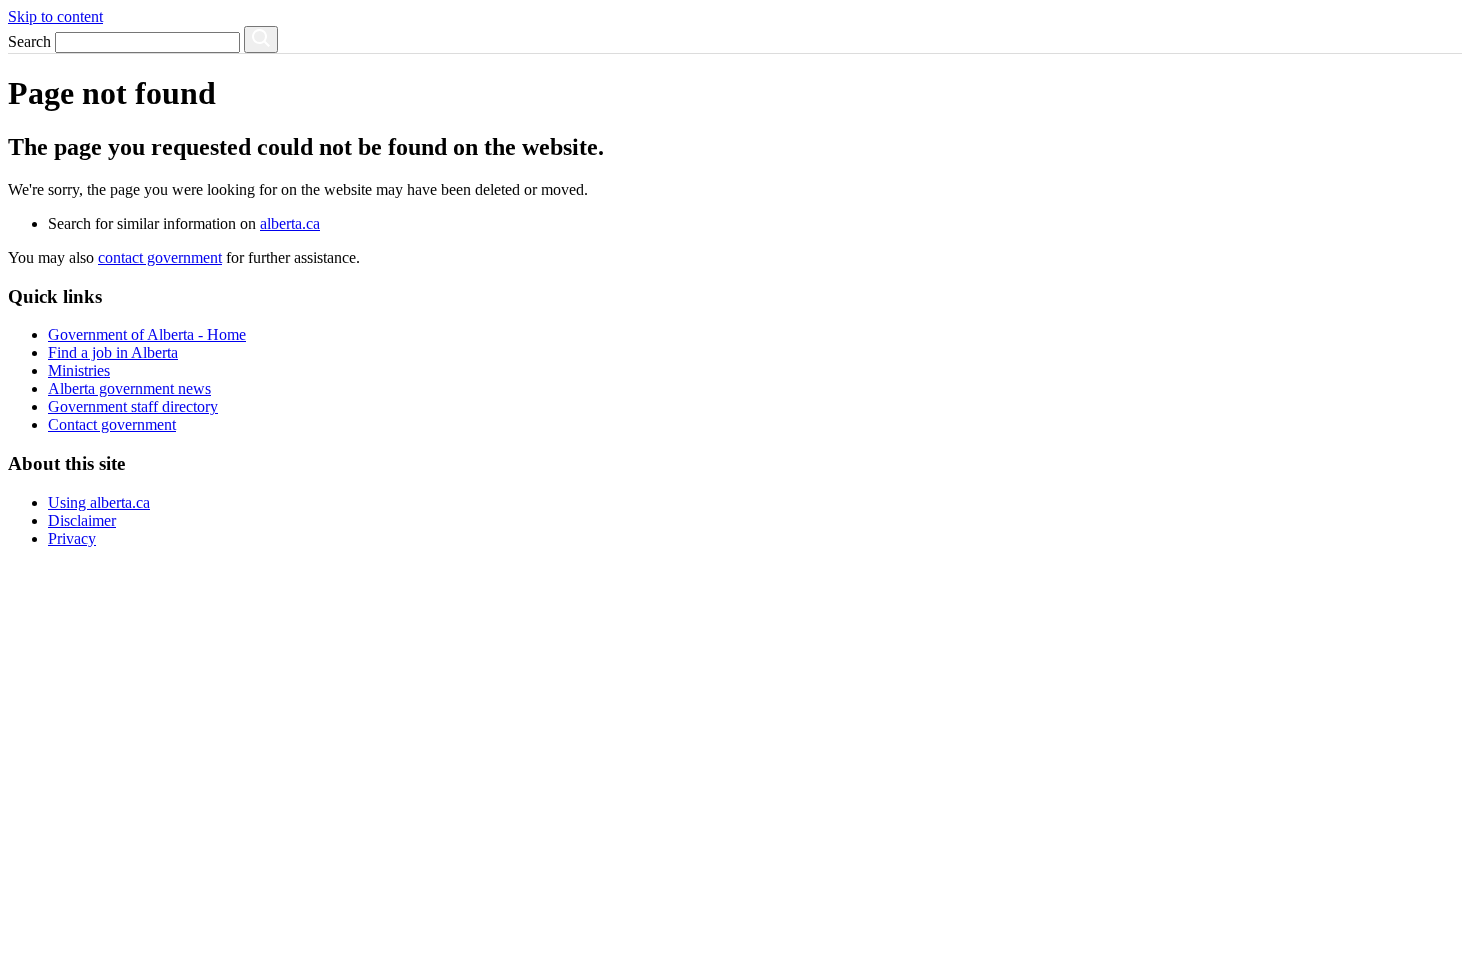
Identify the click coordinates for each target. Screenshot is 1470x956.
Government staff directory (133, 406)
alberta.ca (290, 223)
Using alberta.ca (99, 502)
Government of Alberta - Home (147, 334)
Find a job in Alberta (113, 352)
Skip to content (55, 16)
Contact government (112, 424)
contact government (160, 257)
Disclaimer (82, 520)
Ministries (79, 370)
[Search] (261, 39)
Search (29, 41)
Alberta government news (129, 388)
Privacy (72, 538)
